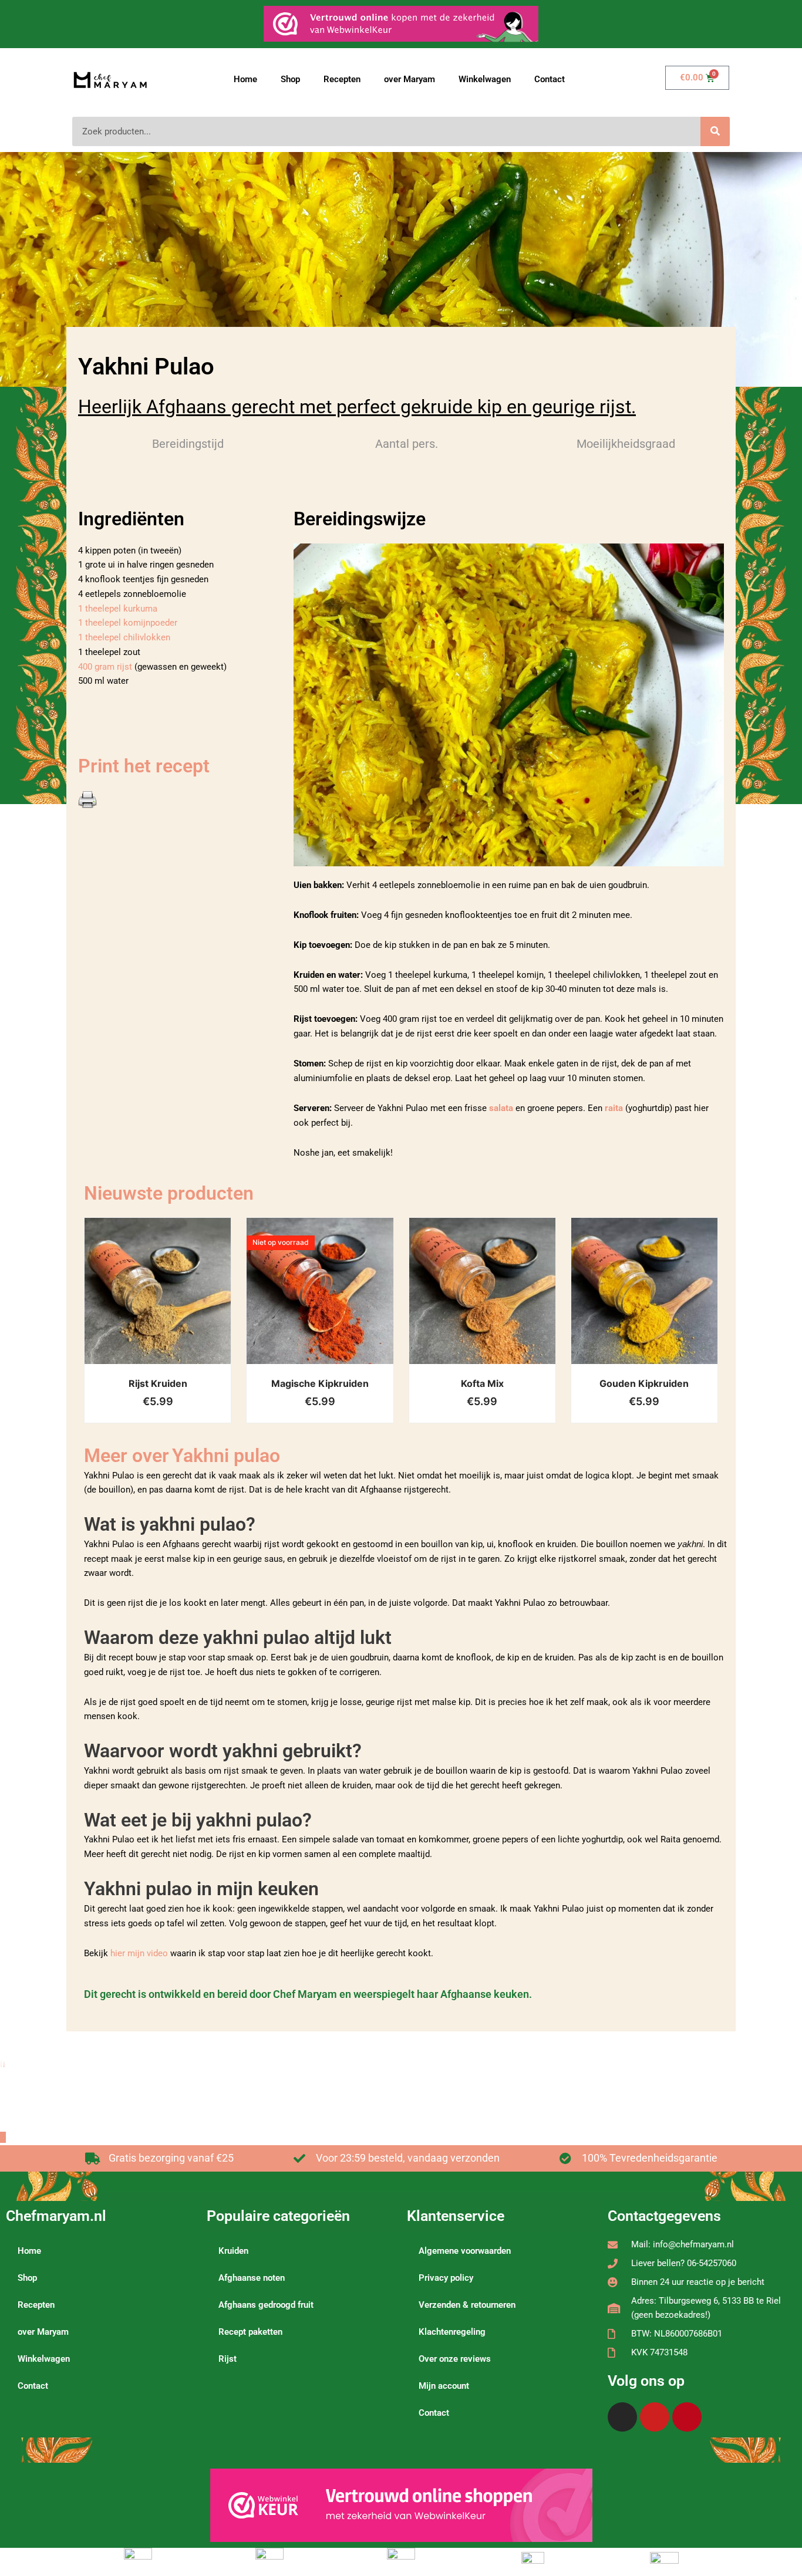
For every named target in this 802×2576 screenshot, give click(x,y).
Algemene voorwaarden (465, 2251)
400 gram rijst (106, 667)
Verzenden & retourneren (467, 2305)
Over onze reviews (455, 2359)
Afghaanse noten (252, 2278)
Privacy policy (446, 2278)
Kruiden (233, 2251)
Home (245, 79)
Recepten (342, 79)
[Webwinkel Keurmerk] (401, 2505)
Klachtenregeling (452, 2332)
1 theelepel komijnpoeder (128, 623)
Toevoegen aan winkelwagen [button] (172, 1303)
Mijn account (444, 2386)
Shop (290, 79)
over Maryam (410, 79)
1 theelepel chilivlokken (124, 637)
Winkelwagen (485, 79)
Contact (550, 79)
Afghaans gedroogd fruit (266, 2305)
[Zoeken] (715, 131)
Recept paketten (250, 2332)
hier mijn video (139, 1953)
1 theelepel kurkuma (118, 609)
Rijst (228, 2359)
